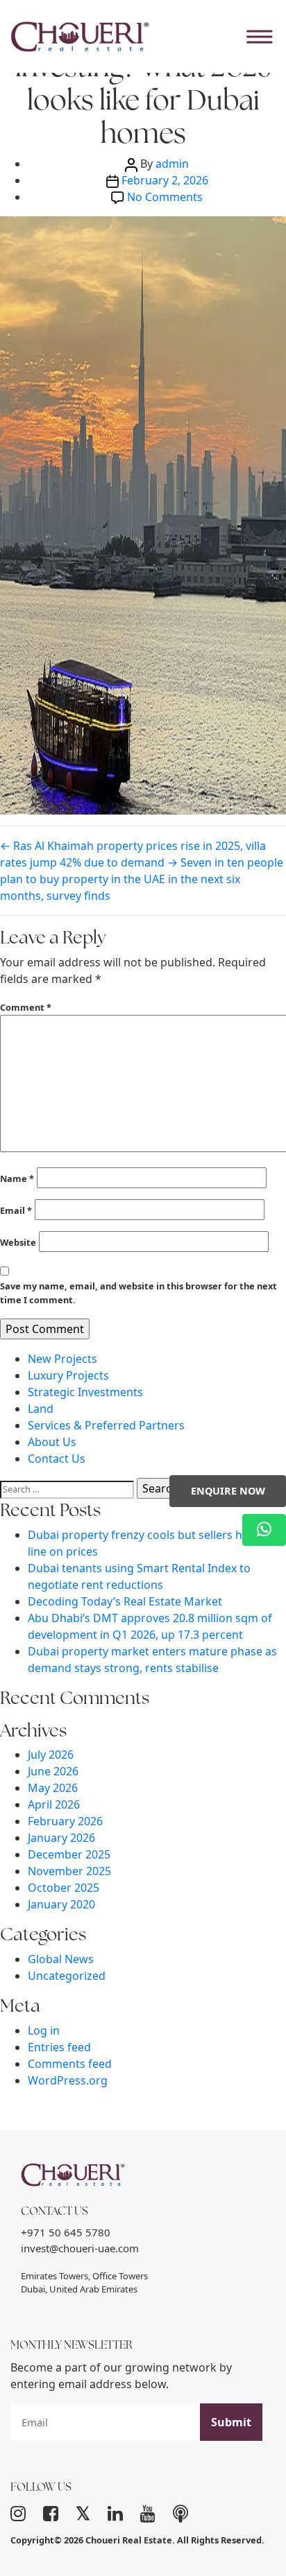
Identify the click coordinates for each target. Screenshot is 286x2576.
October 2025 (64, 1888)
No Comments (165, 197)
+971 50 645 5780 (66, 2232)
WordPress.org (68, 2080)
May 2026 (53, 1788)
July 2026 (51, 1755)
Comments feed (70, 2064)
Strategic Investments (85, 1392)
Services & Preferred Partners (106, 1425)
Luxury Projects (68, 1375)
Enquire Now (228, 1491)
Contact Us (57, 1459)
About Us (52, 1442)
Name (17, 1178)
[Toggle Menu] (258, 36)
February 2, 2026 (165, 180)
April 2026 (54, 1804)
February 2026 (65, 1821)
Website (18, 1242)
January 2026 (61, 1838)
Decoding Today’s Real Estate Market (125, 1601)
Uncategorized (67, 1976)
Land (41, 1409)
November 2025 (69, 1871)
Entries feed (59, 2047)
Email (16, 1210)
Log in (44, 2030)
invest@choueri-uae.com (80, 2248)
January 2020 (61, 1904)
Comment (26, 1007)
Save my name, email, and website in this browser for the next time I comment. (138, 1293)
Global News (61, 1959)
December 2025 (69, 1854)
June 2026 (53, 1771)
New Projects (62, 1359)
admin (172, 164)
